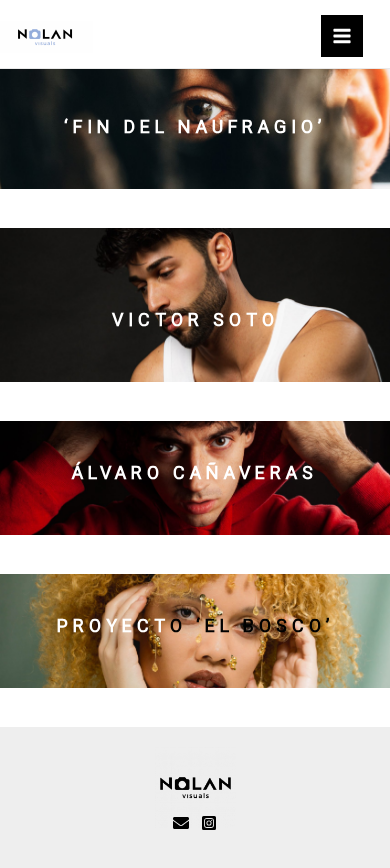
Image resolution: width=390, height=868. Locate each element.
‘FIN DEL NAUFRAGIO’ (195, 126)
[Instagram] (209, 823)
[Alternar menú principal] (342, 36)
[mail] (181, 823)
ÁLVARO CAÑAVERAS (195, 472)
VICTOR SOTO (195, 319)
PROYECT (113, 625)
